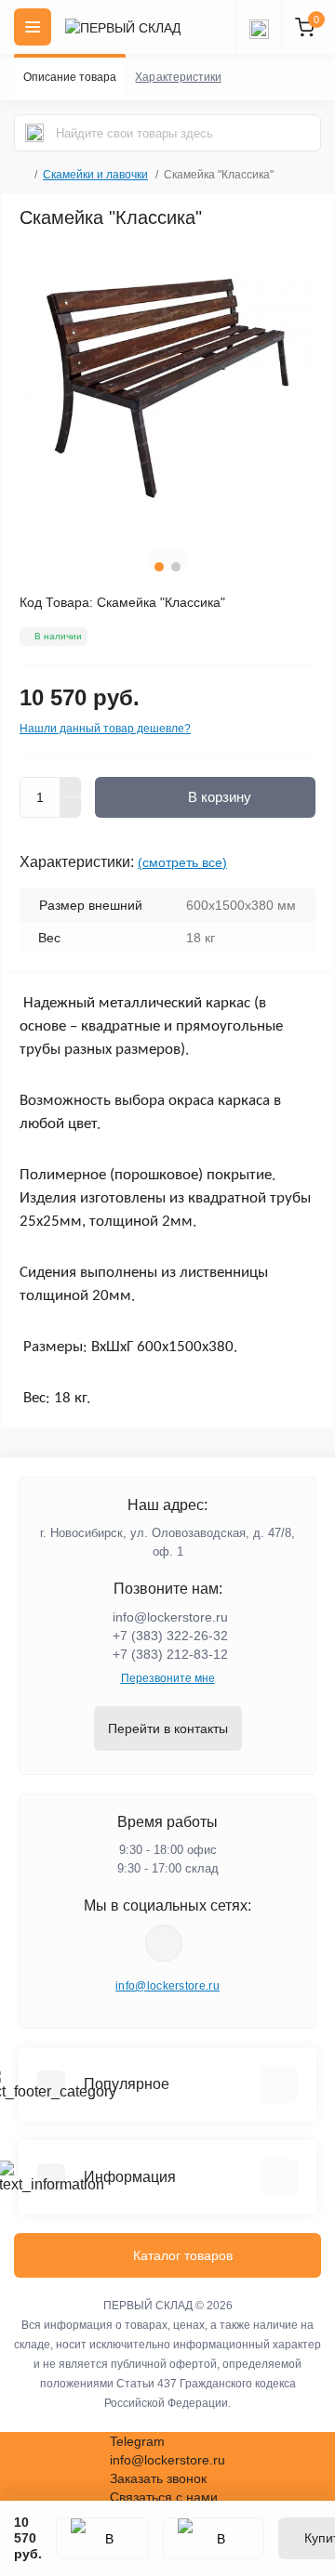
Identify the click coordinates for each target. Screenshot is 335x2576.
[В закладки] (102, 2538)
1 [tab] (159, 567)
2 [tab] (176, 567)
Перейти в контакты (168, 1728)
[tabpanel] (167, 388)
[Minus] (71, 808)
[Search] (34, 133)
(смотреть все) (182, 862)
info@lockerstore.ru (170, 1617)
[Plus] (71, 787)
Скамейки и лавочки (95, 175)
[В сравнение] (214, 2538)
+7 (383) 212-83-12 (170, 1654)
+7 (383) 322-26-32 (170, 1636)
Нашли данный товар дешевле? (105, 729)
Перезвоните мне (168, 1678)
